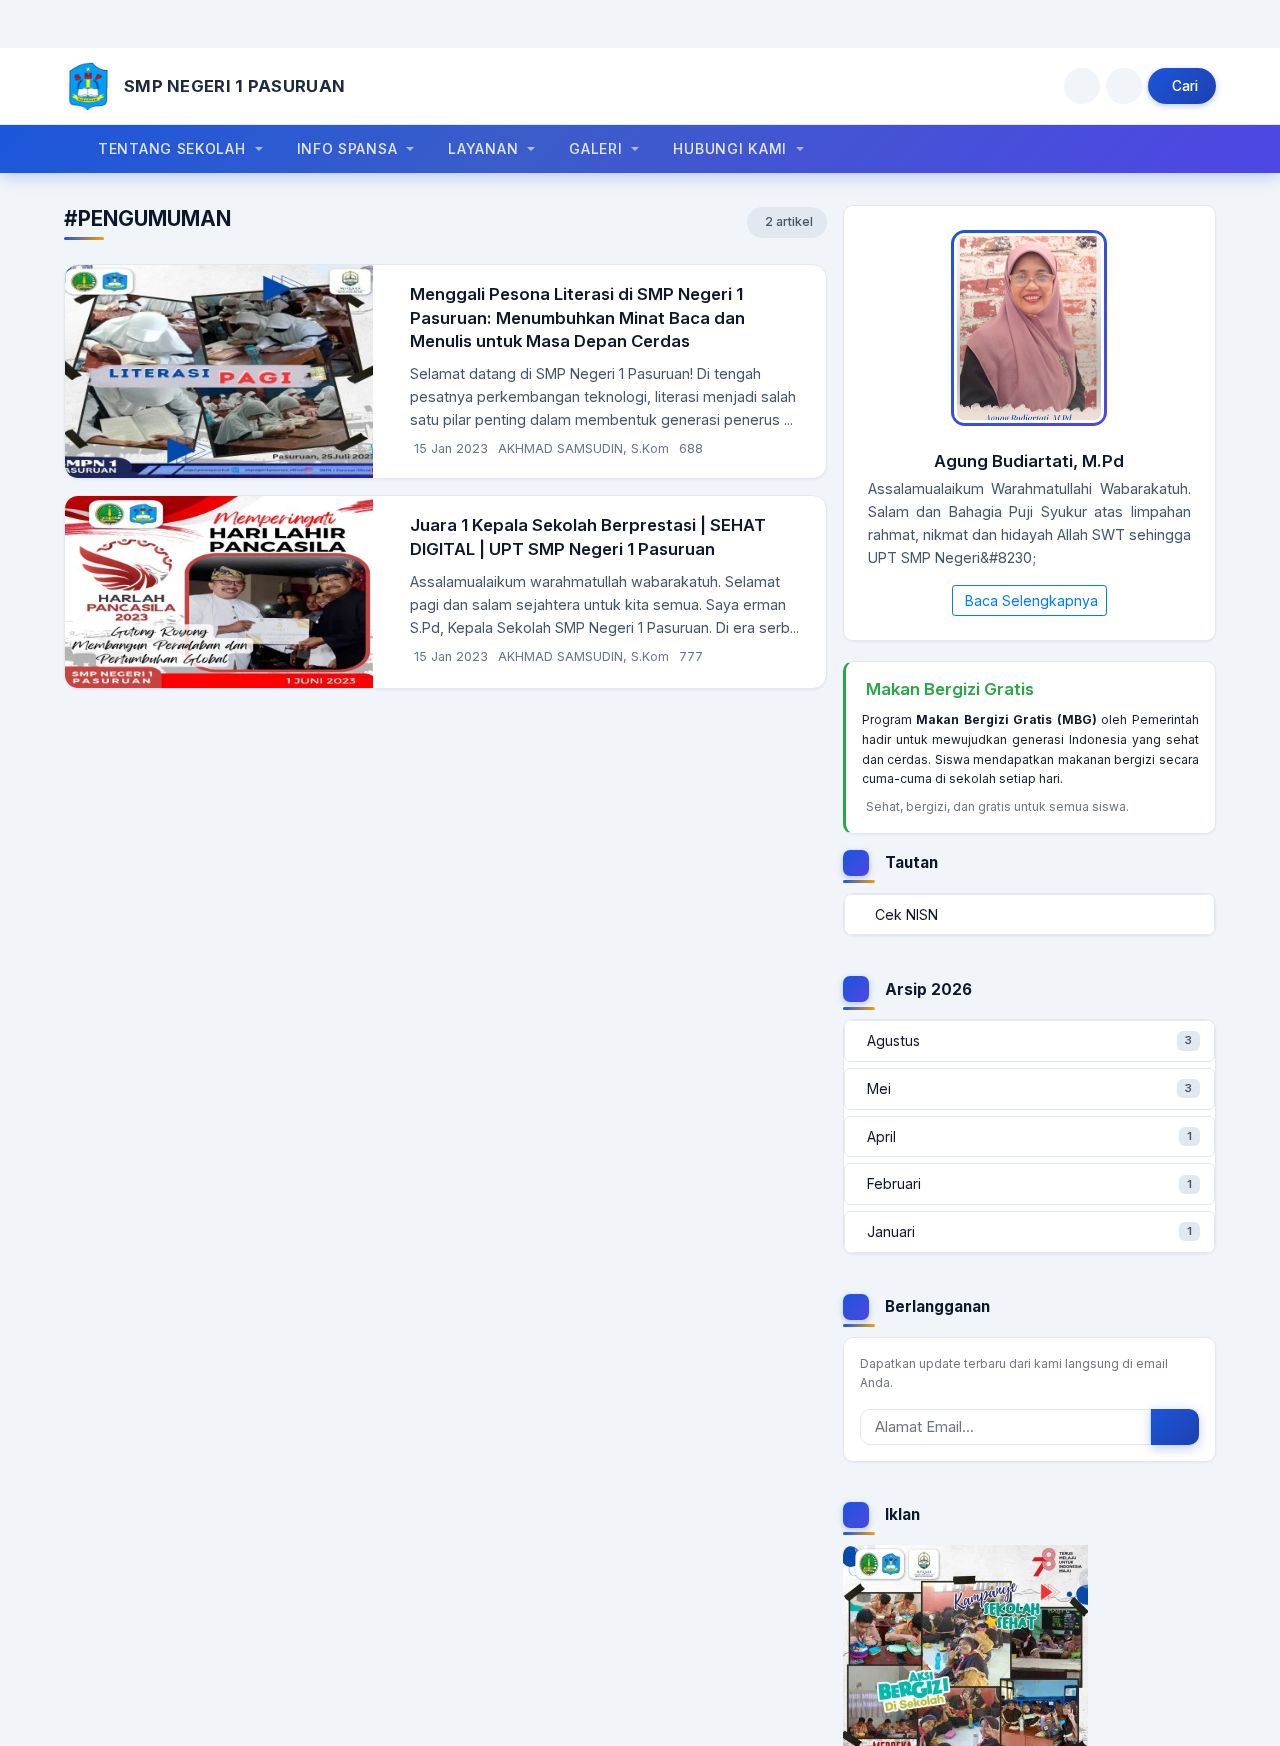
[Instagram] (1082, 86)
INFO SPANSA (347, 148)
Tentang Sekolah (172, 148)
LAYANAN (483, 148)
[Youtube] (1124, 86)
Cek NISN (906, 914)
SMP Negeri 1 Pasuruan (234, 86)
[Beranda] (88, 86)
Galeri (595, 148)
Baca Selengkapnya (1031, 600)
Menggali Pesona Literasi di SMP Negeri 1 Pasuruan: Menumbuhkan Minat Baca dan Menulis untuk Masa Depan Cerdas (577, 317)
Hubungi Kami (729, 148)
